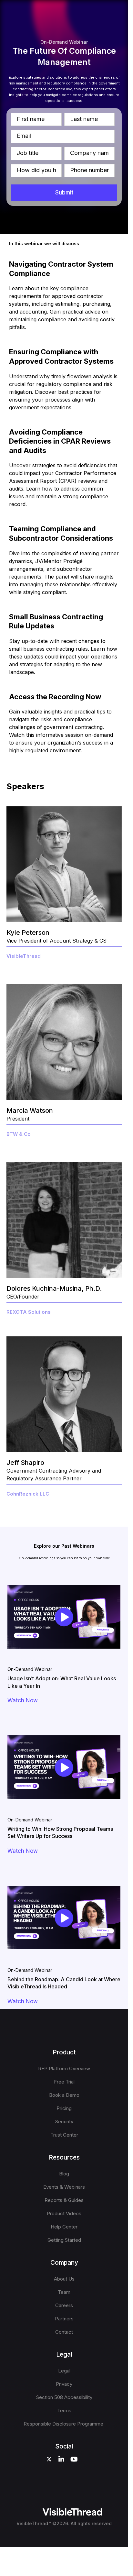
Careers (64, 2305)
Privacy (64, 2384)
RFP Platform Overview (64, 2068)
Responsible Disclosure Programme (64, 2424)
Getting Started (64, 2240)
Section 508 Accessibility (64, 2397)
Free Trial (64, 2082)
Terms (64, 2410)
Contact (64, 2332)
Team (64, 2292)
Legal (64, 2371)
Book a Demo (64, 2095)
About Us (64, 2279)
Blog (64, 2174)
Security (64, 2122)
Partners (64, 2319)
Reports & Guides (64, 2200)
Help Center (64, 2227)
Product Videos (64, 2213)
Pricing (64, 2108)
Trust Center (64, 2135)
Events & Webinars (64, 2187)
